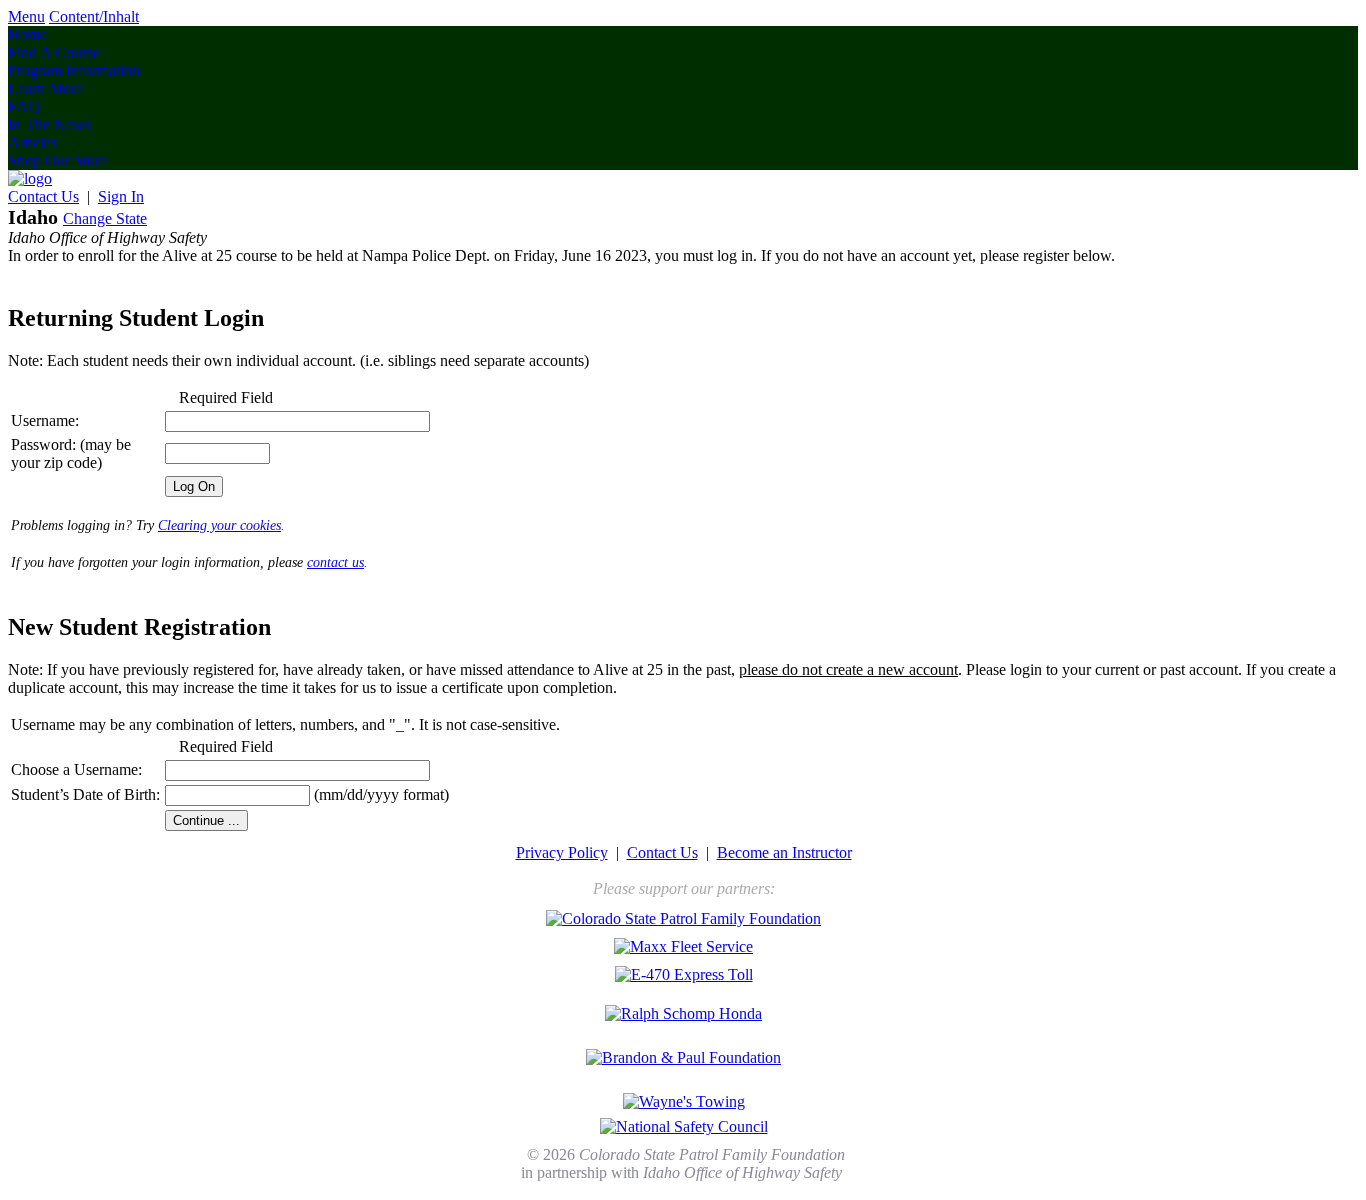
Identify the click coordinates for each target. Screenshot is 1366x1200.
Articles (32, 142)
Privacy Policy (562, 852)
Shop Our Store (57, 160)
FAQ (24, 106)
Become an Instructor (784, 852)
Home (27, 34)
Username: (45, 420)
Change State (105, 218)
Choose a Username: (76, 769)
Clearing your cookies (219, 525)
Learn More (45, 88)
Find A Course (54, 52)
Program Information (74, 70)
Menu (26, 16)
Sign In (121, 196)
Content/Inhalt (94, 16)
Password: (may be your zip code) (71, 453)
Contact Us (43, 196)
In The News (49, 124)
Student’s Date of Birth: (85, 794)
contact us (335, 562)
